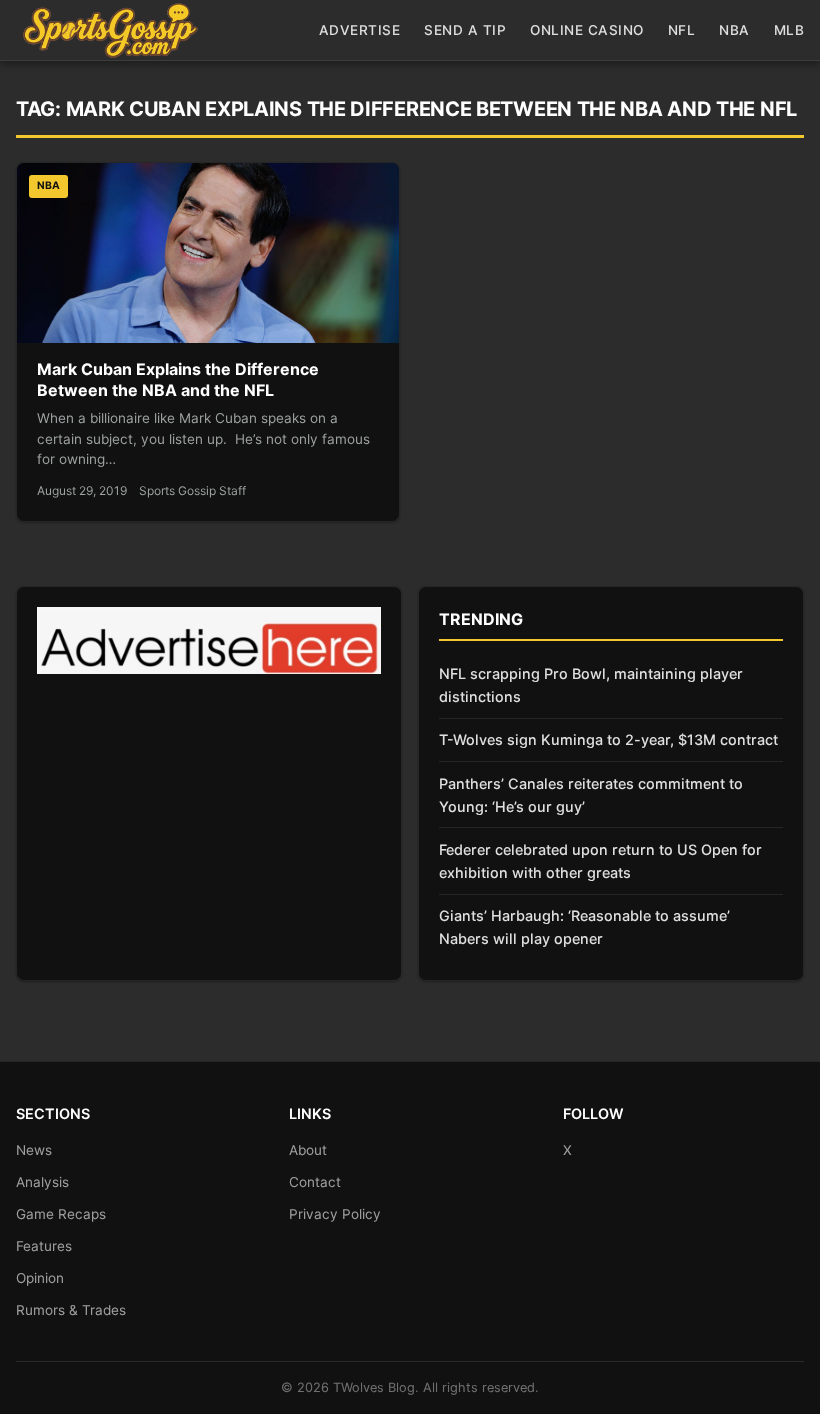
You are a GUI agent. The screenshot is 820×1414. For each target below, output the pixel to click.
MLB (789, 30)
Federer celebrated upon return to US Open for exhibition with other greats (600, 861)
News (34, 1150)
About (308, 1150)
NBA (734, 30)
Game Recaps (61, 1214)
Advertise (360, 30)
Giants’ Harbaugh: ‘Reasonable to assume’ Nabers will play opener (584, 927)
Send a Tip (465, 30)
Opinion (40, 1278)
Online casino (587, 30)
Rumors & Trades (71, 1310)
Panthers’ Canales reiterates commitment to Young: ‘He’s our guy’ (591, 795)
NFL (682, 30)
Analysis (42, 1182)
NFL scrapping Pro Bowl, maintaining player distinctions (591, 685)
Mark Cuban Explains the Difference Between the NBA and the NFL (178, 380)
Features (44, 1246)
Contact (315, 1182)
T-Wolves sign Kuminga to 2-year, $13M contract (608, 739)
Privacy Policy (335, 1214)
